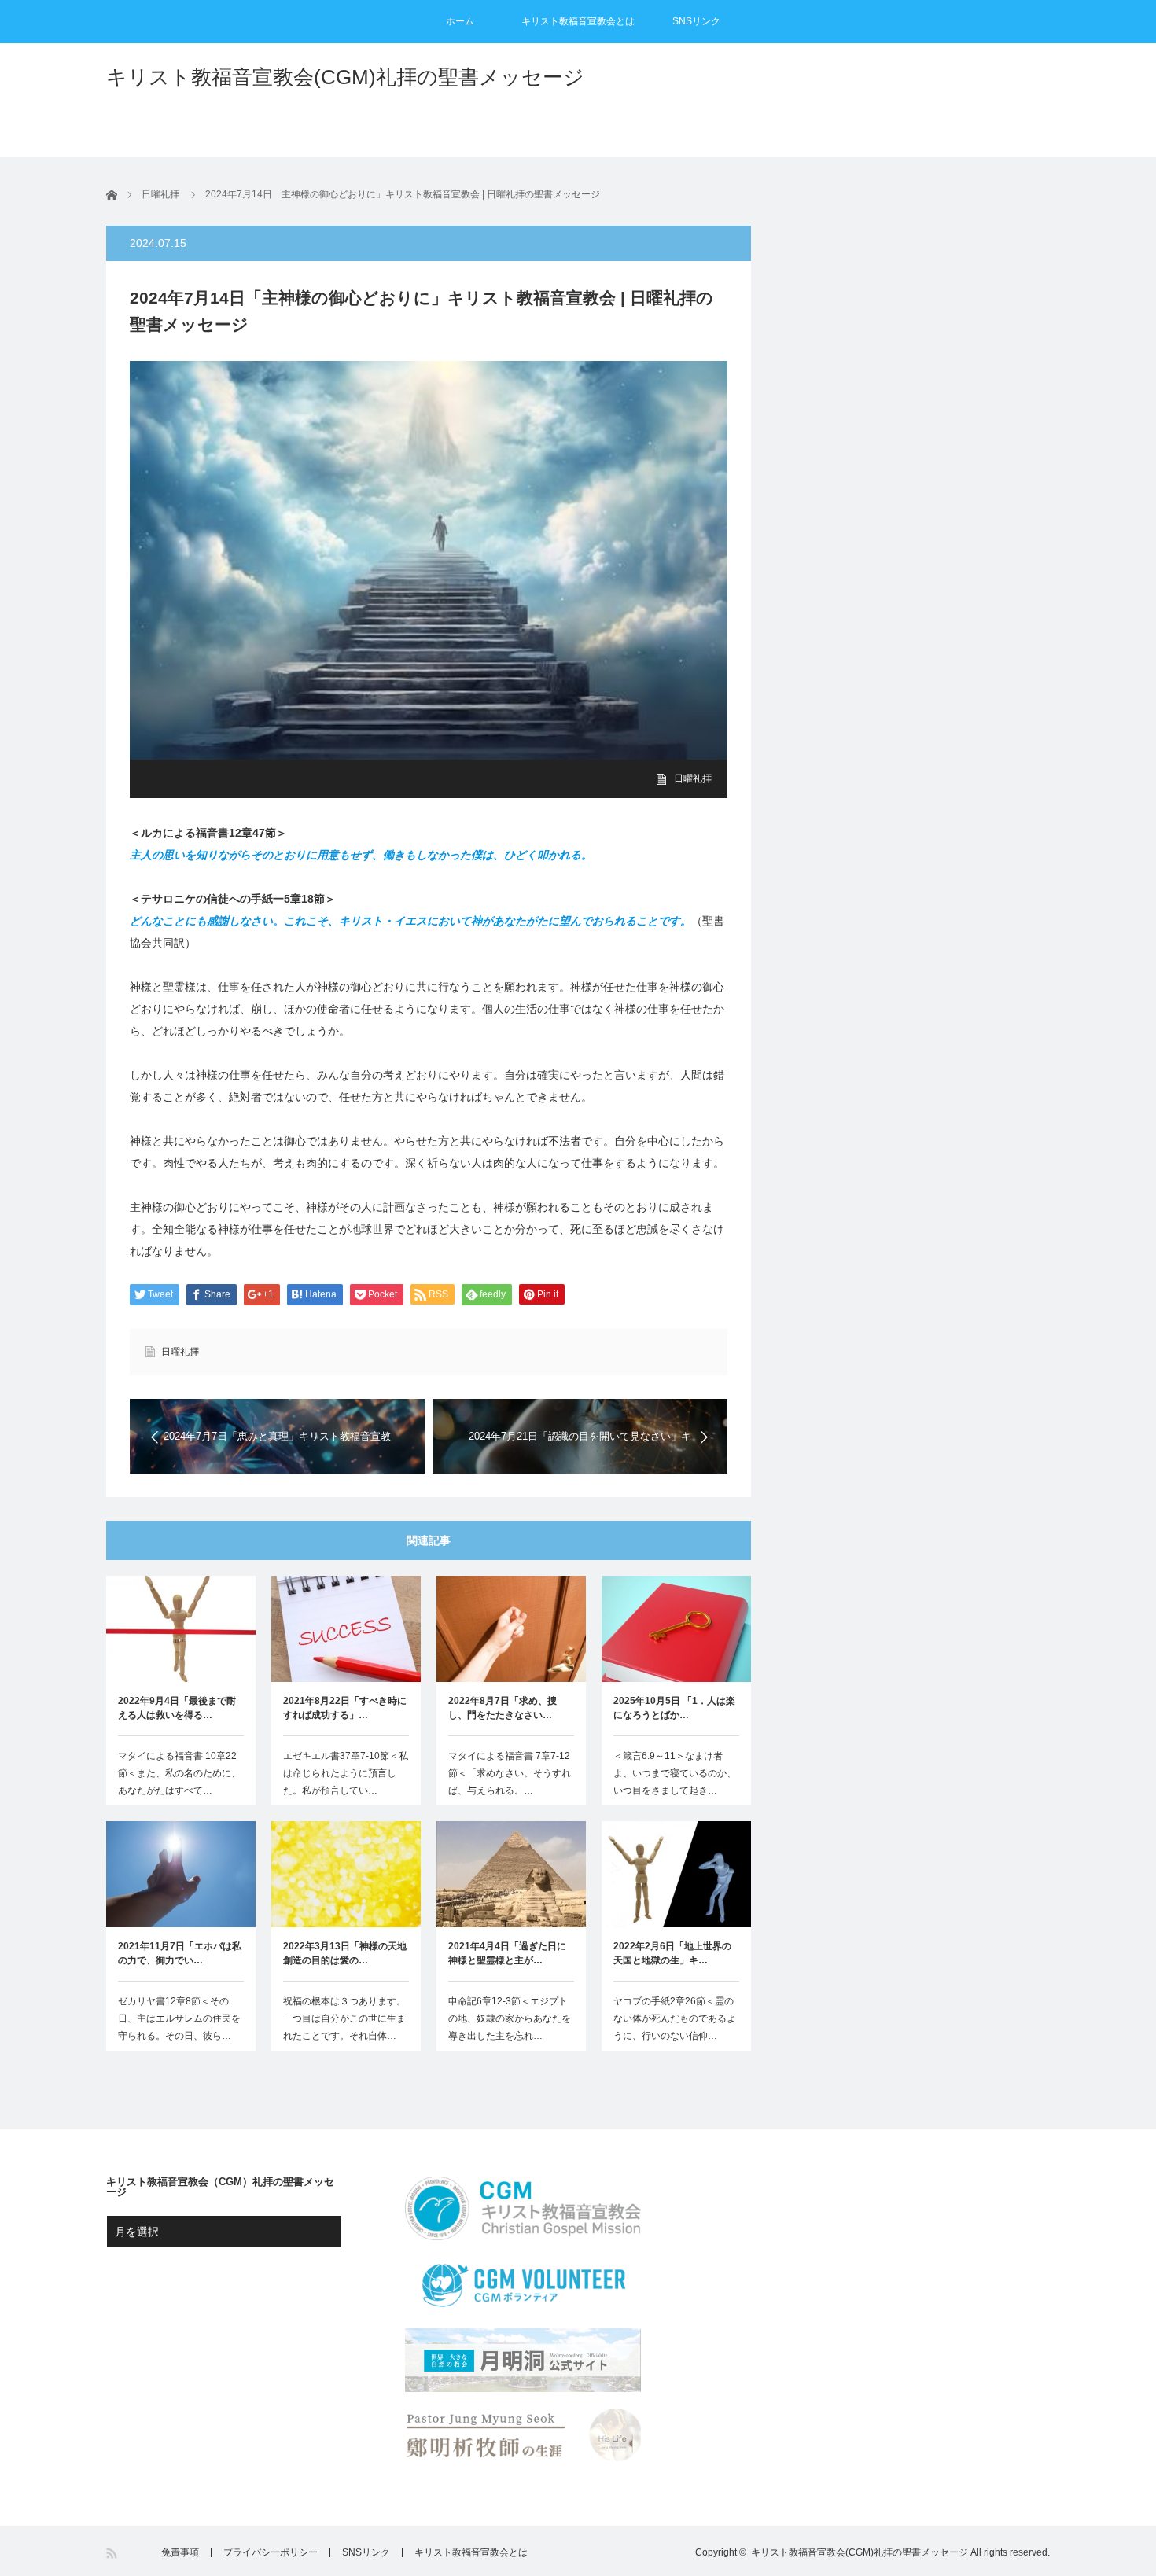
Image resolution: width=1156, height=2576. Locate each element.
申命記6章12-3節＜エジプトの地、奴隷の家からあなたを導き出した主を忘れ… (510, 2018)
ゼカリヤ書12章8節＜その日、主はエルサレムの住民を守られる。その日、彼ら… (179, 2018)
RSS (113, 2554)
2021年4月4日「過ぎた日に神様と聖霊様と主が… (507, 1953)
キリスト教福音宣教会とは (578, 21)
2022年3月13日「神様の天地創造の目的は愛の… (345, 1953)
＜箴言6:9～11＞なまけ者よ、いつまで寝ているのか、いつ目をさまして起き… (675, 1773)
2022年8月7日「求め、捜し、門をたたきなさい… (503, 1708)
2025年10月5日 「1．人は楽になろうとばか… (674, 1708)
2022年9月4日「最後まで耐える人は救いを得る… (177, 1708)
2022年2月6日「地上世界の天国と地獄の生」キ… (672, 1953)
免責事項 (180, 2552)
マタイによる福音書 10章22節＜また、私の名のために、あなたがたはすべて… (179, 1773)
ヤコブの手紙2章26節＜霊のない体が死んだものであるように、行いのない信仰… (675, 2018)
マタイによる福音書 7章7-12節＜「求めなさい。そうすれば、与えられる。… (510, 1773)
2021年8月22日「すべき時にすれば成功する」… (345, 1708)
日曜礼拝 (693, 778)
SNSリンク (696, 21)
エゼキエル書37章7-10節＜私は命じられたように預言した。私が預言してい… (346, 1773)
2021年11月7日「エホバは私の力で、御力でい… (180, 1953)
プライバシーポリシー (271, 2552)
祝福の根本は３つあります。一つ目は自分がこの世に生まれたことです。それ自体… (344, 2018)
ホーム (460, 21)
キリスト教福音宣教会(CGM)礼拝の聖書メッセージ (345, 77)
